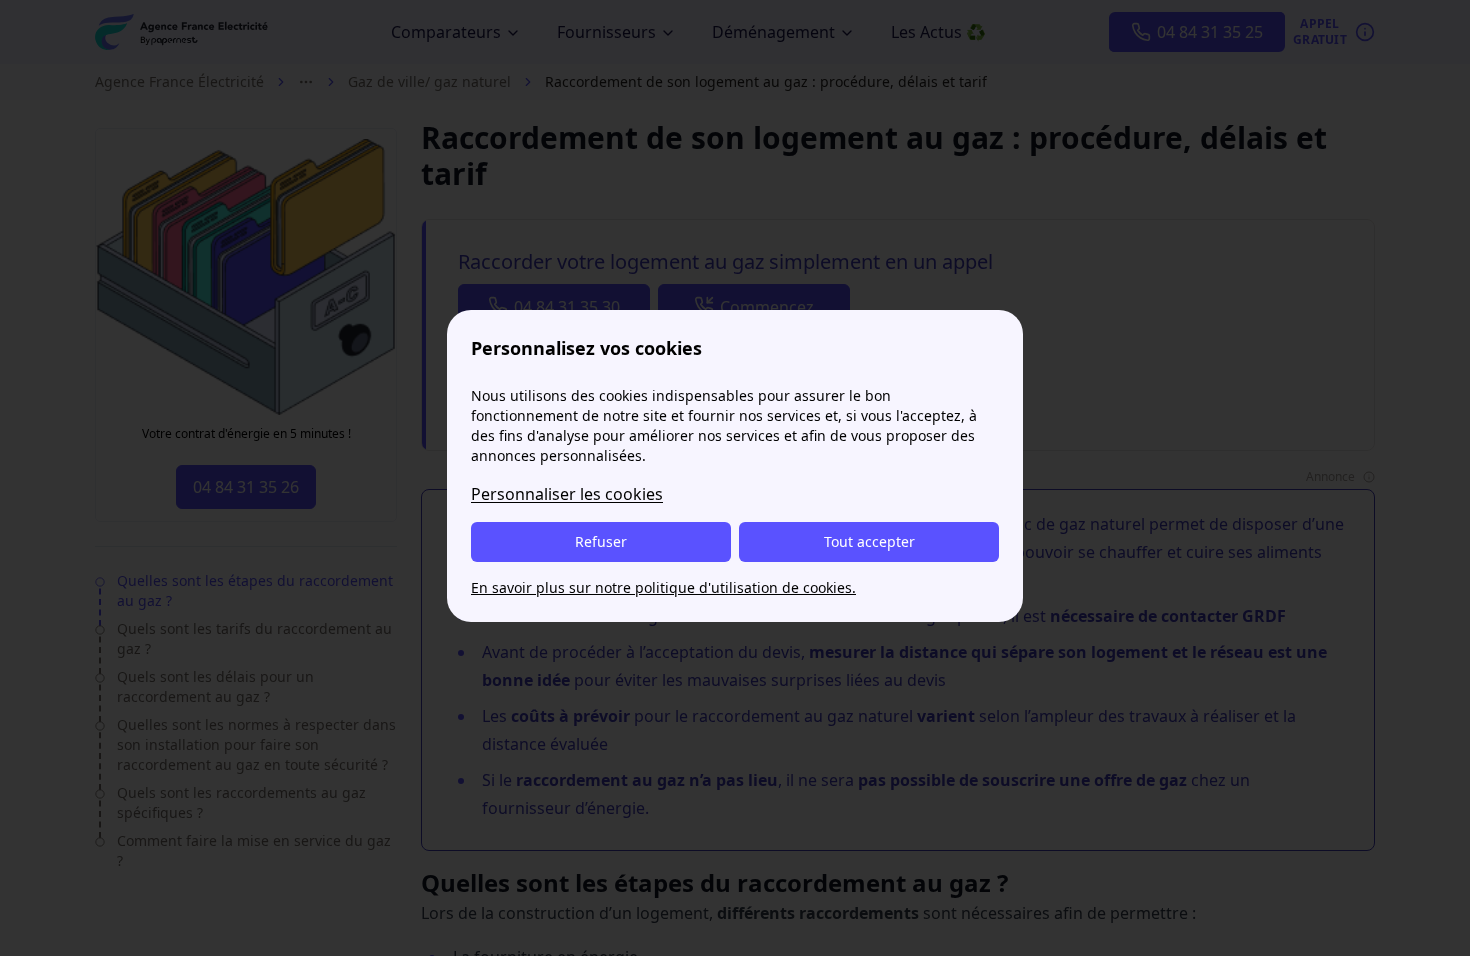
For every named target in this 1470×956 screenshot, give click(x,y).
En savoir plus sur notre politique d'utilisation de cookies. (663, 587)
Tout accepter (869, 541)
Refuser (601, 541)
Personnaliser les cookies (567, 494)
